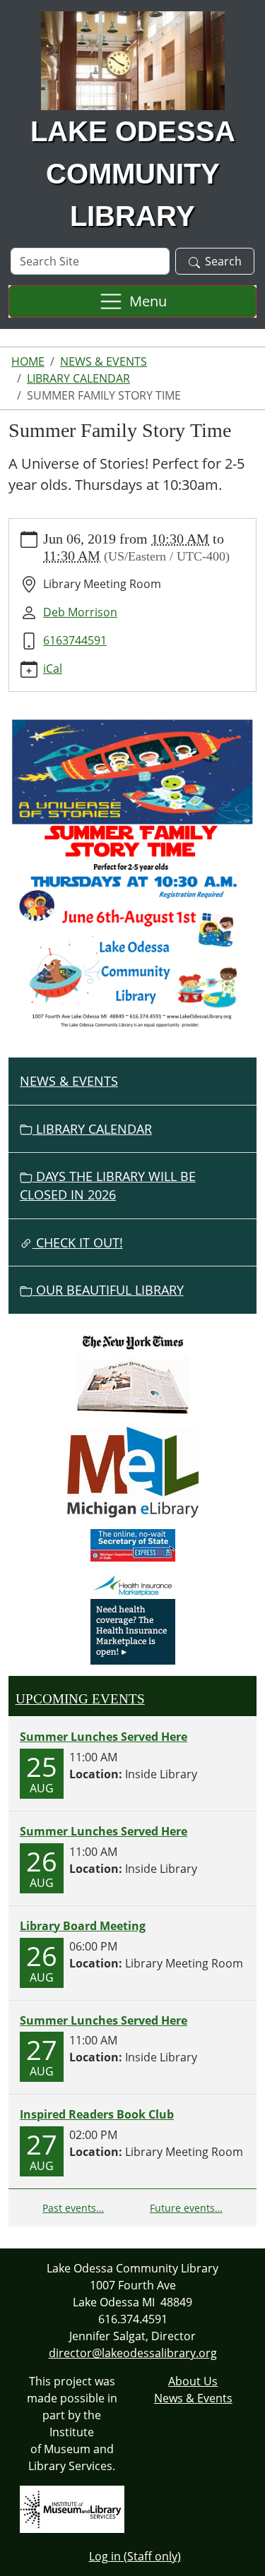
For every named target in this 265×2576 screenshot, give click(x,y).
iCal (53, 669)
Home (28, 361)
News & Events (104, 361)
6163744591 (75, 640)
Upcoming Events (80, 1699)
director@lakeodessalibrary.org (133, 2353)
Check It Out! (78, 1242)
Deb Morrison (80, 612)
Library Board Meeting (83, 1926)
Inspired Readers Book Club (97, 2114)
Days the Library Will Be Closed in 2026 (108, 1185)
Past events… (73, 2208)
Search (223, 261)
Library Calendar (78, 378)
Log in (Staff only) (135, 2556)
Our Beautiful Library (108, 1290)
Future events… (186, 2208)
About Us (193, 2381)
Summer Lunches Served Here (104, 1737)
